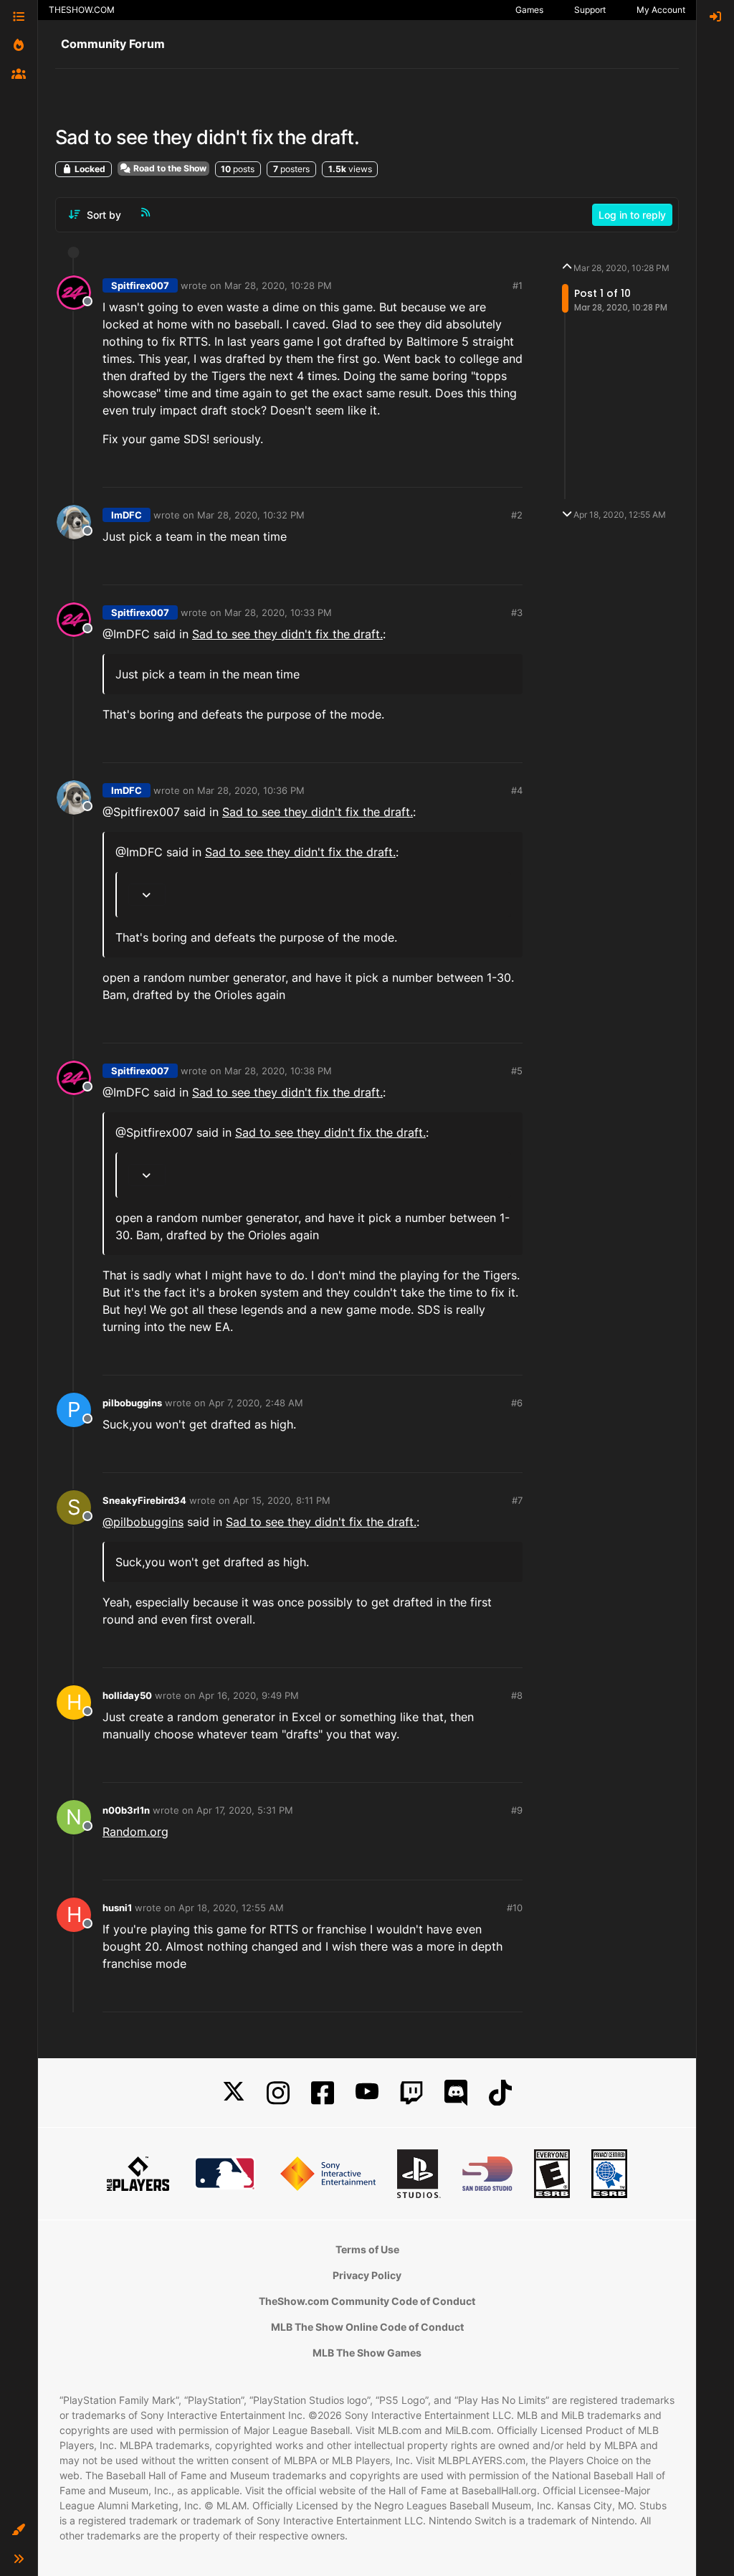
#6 (517, 1403)
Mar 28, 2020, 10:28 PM (278, 285)
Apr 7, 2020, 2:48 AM (256, 1403)
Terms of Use (367, 2249)
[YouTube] (367, 2093)
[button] (19, 2530)
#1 (518, 285)
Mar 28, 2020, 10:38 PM (278, 1071)
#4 (517, 790)
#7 (517, 1500)
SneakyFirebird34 (144, 1500)
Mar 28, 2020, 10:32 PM (251, 515)
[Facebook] (323, 2093)
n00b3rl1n (126, 1810)
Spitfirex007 (140, 285)
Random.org (135, 1832)
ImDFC (127, 515)
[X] (234, 2093)
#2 (517, 515)
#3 (517, 612)
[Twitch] (411, 2093)
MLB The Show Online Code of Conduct (367, 2327)
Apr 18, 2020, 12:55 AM (231, 1908)
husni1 (117, 1908)
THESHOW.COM (82, 10)
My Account (661, 10)
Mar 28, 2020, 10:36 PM (251, 790)
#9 (517, 1810)
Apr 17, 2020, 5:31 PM (245, 1810)
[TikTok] (500, 2093)
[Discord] (456, 2093)
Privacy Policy (367, 2275)
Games (529, 10)
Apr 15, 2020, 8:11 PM (282, 1500)
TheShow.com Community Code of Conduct (367, 2301)
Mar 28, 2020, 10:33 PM (278, 612)
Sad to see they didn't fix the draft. (287, 634)
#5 (517, 1071)
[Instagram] (278, 2093)
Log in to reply (632, 215)
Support (590, 10)
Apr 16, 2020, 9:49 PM (249, 1695)
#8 (517, 1695)
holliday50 (127, 1695)
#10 (515, 1908)
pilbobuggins (132, 1403)
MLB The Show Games (367, 2353)
